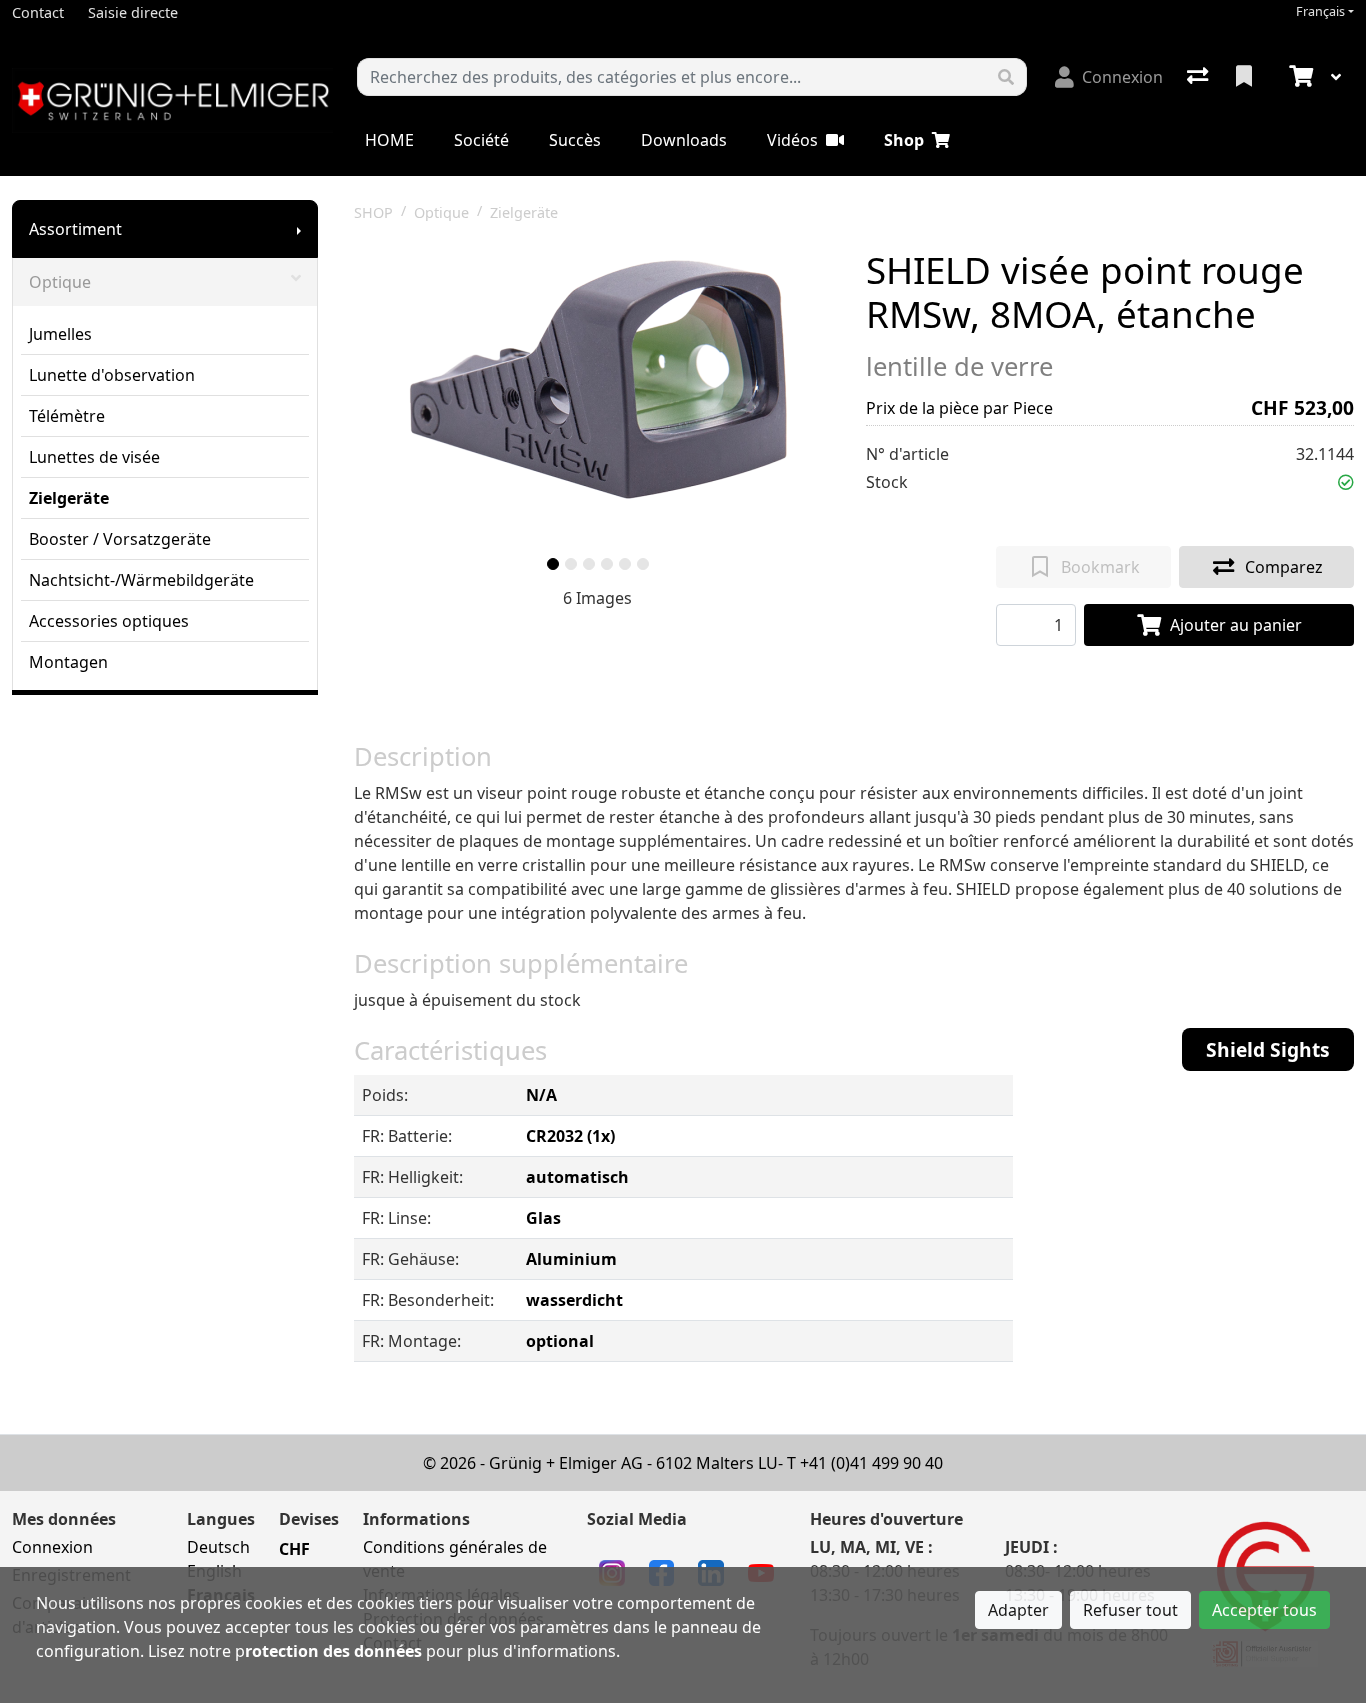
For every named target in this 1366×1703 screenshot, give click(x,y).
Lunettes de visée (94, 457)
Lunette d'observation (112, 375)
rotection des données (333, 1651)
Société (481, 140)
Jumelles (60, 334)
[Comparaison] (1199, 77)
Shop (904, 140)
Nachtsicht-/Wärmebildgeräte (141, 580)
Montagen (68, 662)
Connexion (52, 1547)
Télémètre (67, 416)
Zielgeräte (69, 498)
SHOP (373, 212)
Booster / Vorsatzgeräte (120, 539)
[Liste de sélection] (1246, 77)
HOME (389, 140)
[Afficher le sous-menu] (299, 229)
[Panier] (1299, 77)
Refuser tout (1130, 1610)
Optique (60, 282)
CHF (294, 1549)
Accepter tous (1264, 1610)
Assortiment (75, 229)
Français (1320, 11)
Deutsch (218, 1547)
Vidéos (792, 140)
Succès (575, 140)
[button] (1346, 482)
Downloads (684, 140)
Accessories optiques (109, 621)
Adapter (1018, 1610)
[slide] (553, 564)
